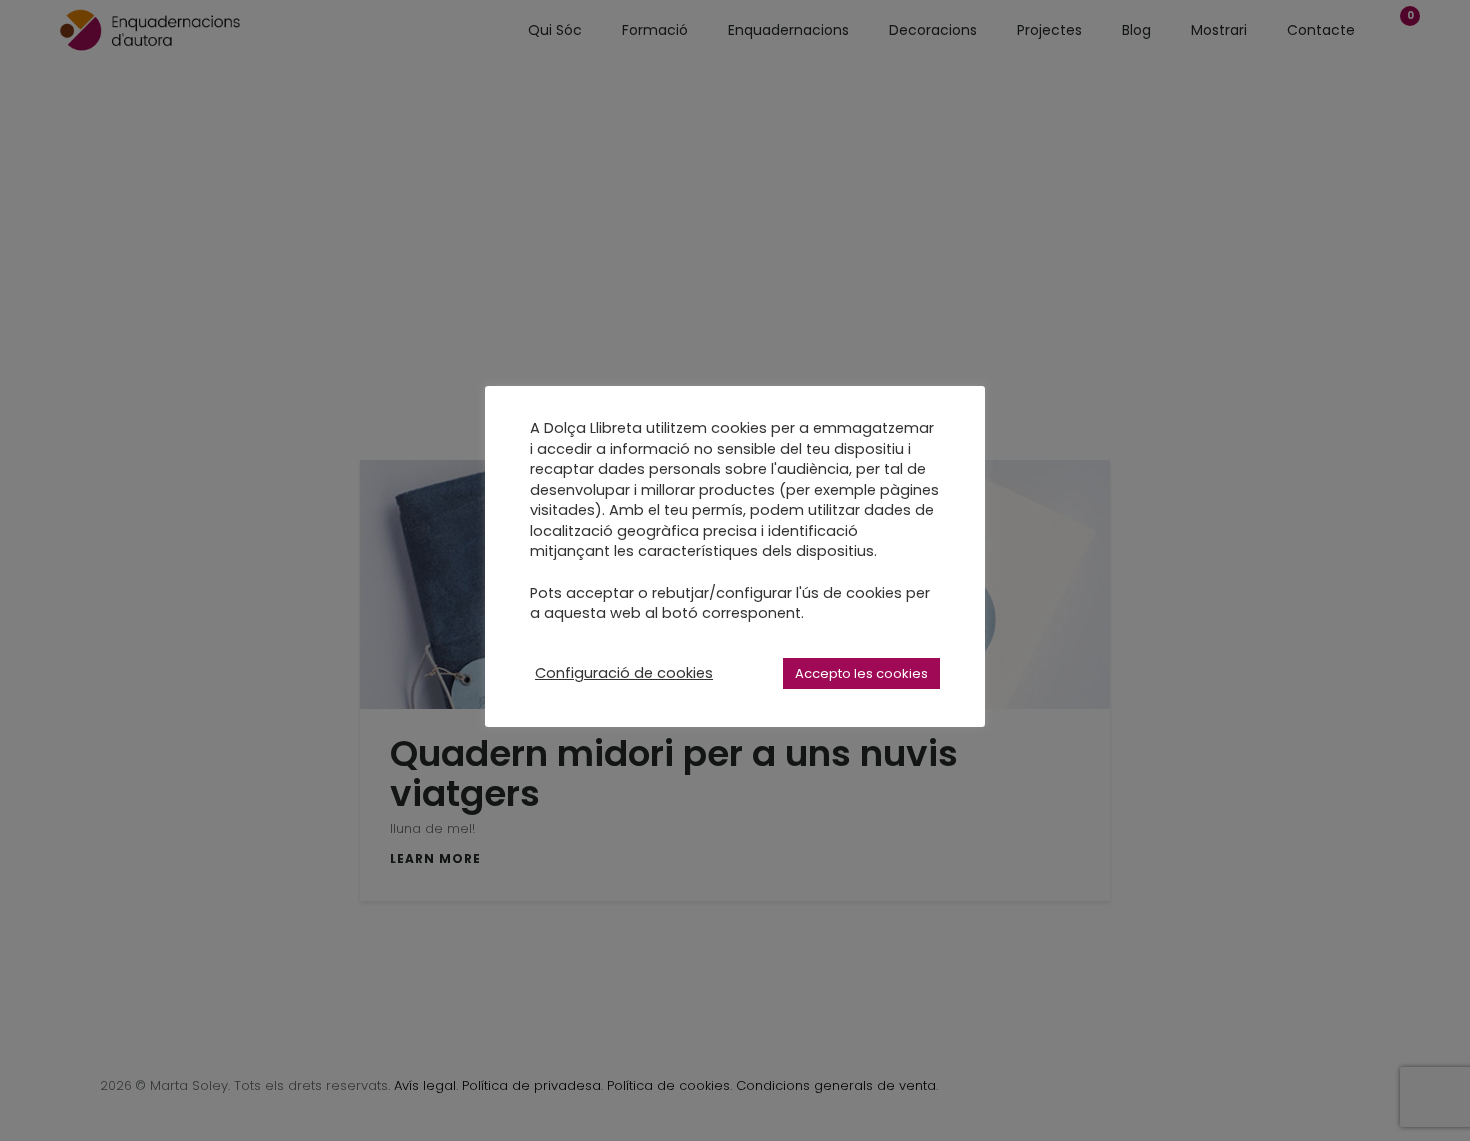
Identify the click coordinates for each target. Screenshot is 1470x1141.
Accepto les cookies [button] (861, 673)
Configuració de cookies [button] (624, 673)
